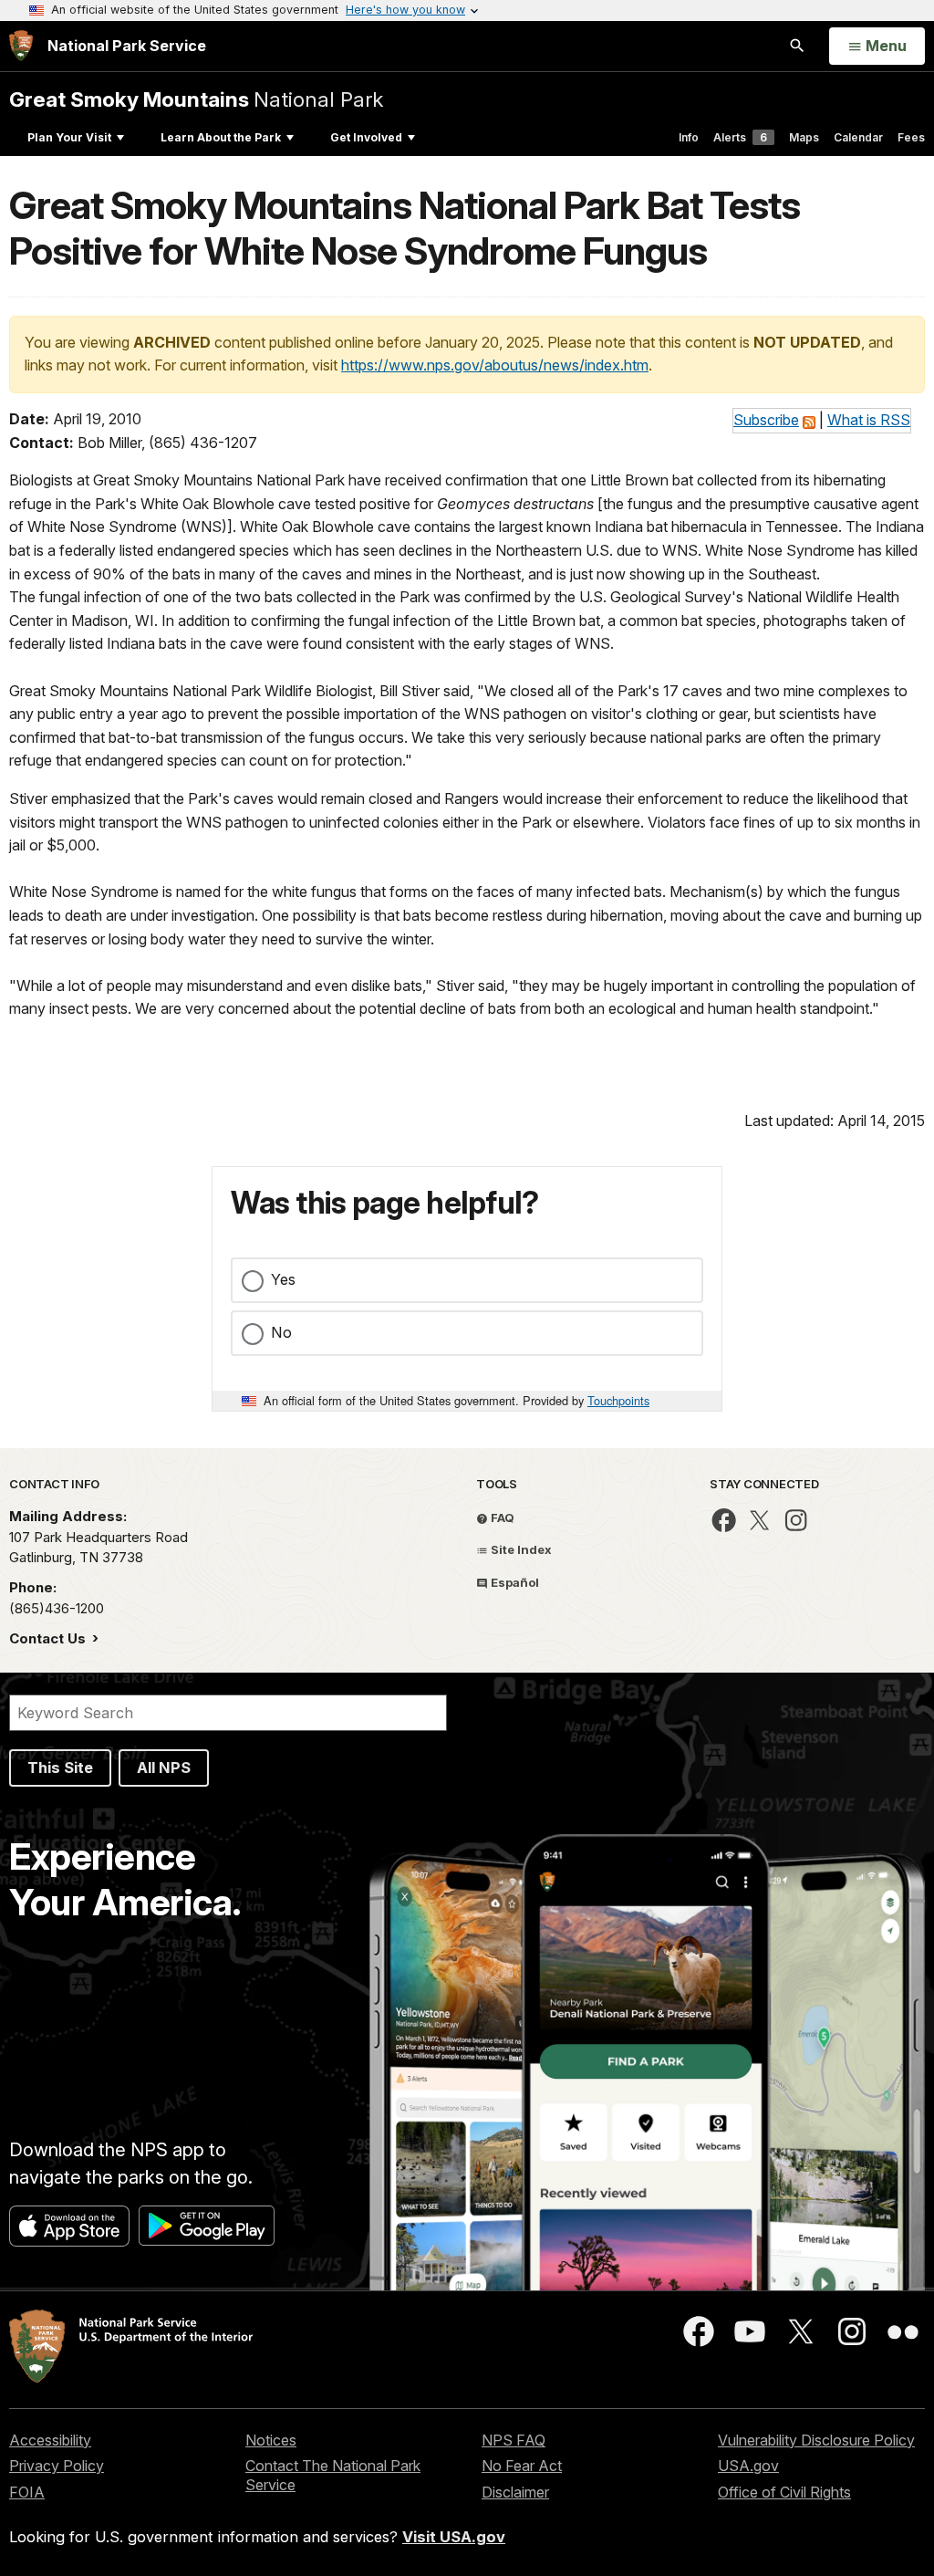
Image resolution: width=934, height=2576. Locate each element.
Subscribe (766, 420)
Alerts (740, 137)
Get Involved (366, 137)
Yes (283, 1279)
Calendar (858, 137)
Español (514, 1582)
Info (689, 137)
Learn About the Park (221, 137)
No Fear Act (522, 2466)
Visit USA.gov (454, 2537)
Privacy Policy (57, 2466)
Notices (271, 2440)
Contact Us (49, 1638)
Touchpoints (618, 1400)
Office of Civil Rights (784, 2492)
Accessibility (50, 2440)
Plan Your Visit (69, 137)
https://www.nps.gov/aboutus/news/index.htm (495, 365)
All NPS (164, 1768)
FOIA (27, 2492)
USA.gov (748, 2466)
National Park (196, 99)
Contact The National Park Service (333, 2475)
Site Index (520, 1549)
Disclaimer (515, 2492)
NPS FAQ (514, 2440)
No (281, 1332)
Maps (804, 137)
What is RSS (869, 420)
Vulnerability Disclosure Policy (816, 2440)
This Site (60, 1768)
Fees (911, 137)
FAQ (501, 1517)
